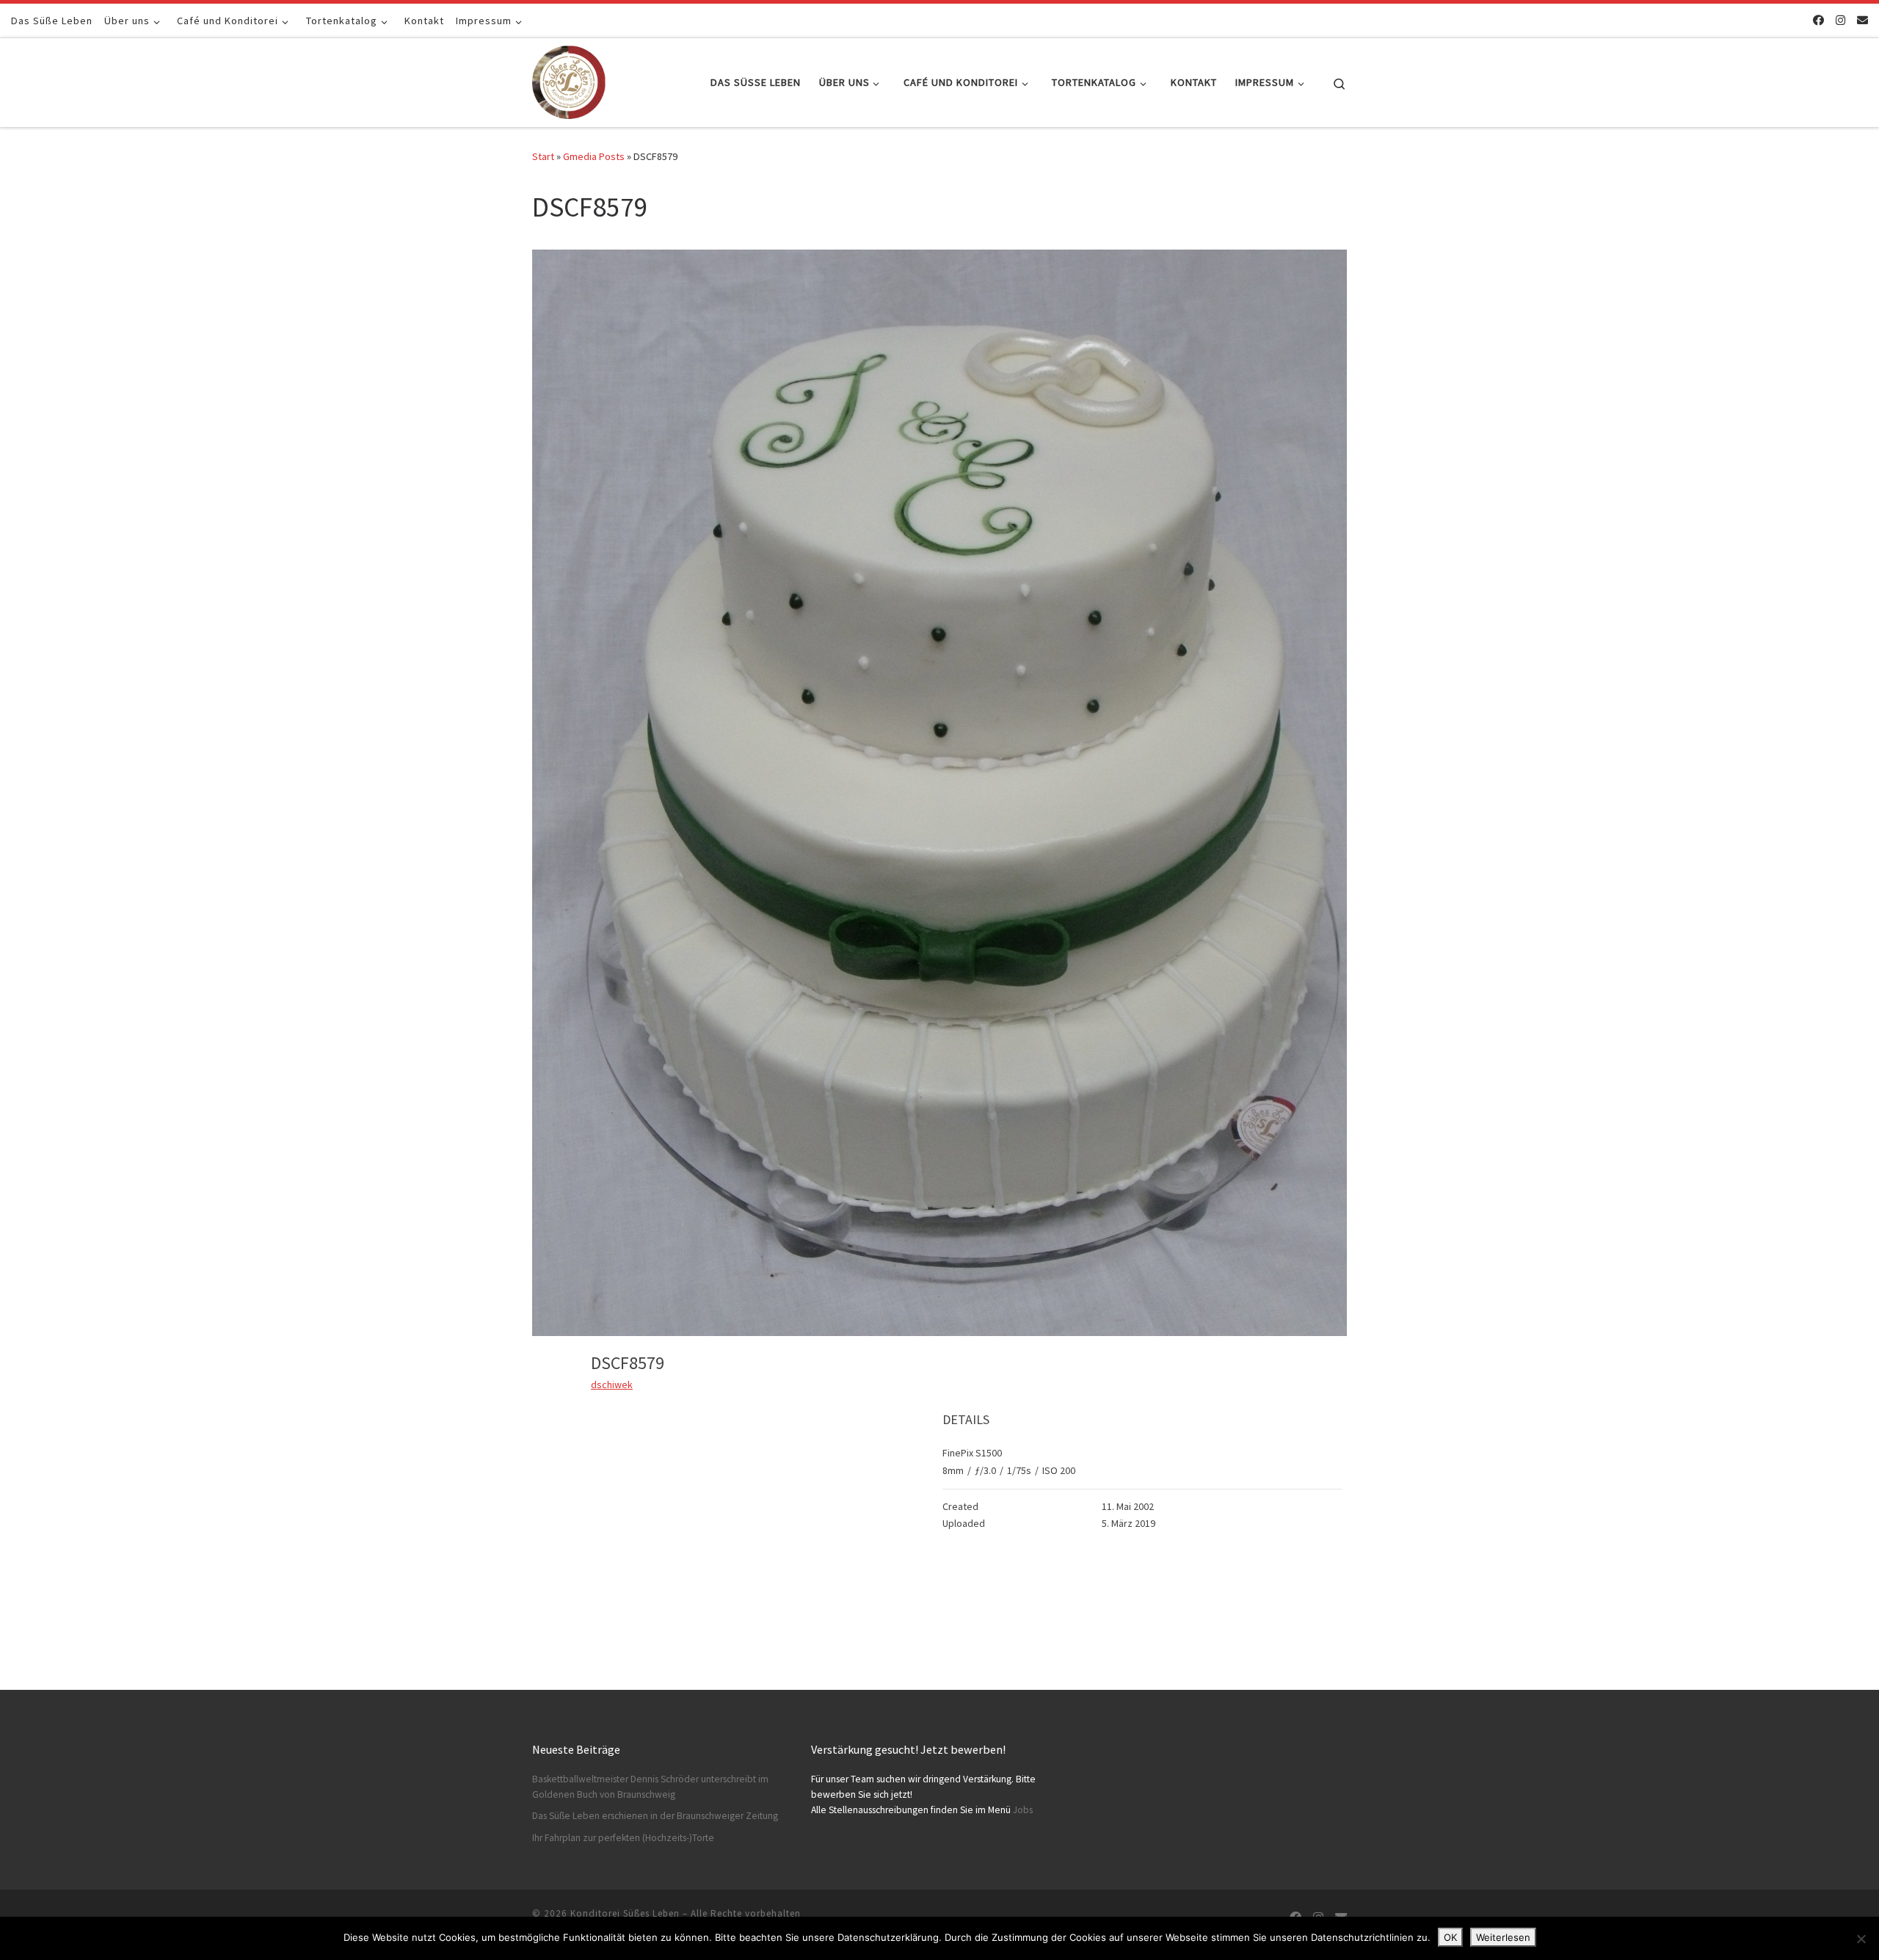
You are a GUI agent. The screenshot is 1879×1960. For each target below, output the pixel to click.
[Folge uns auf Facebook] (1818, 20)
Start (543, 156)
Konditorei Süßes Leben (625, 1913)
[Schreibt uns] (1862, 20)
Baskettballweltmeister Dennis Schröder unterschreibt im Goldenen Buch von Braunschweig (650, 1787)
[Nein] (1861, 1939)
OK (1450, 1937)
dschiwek (612, 1384)
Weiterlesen (1503, 1937)
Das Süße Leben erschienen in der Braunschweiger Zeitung (655, 1816)
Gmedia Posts (594, 156)
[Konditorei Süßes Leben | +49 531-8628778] (569, 80)
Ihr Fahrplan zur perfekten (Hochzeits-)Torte (623, 1838)
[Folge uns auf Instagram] (1840, 20)
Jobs (1023, 1810)
